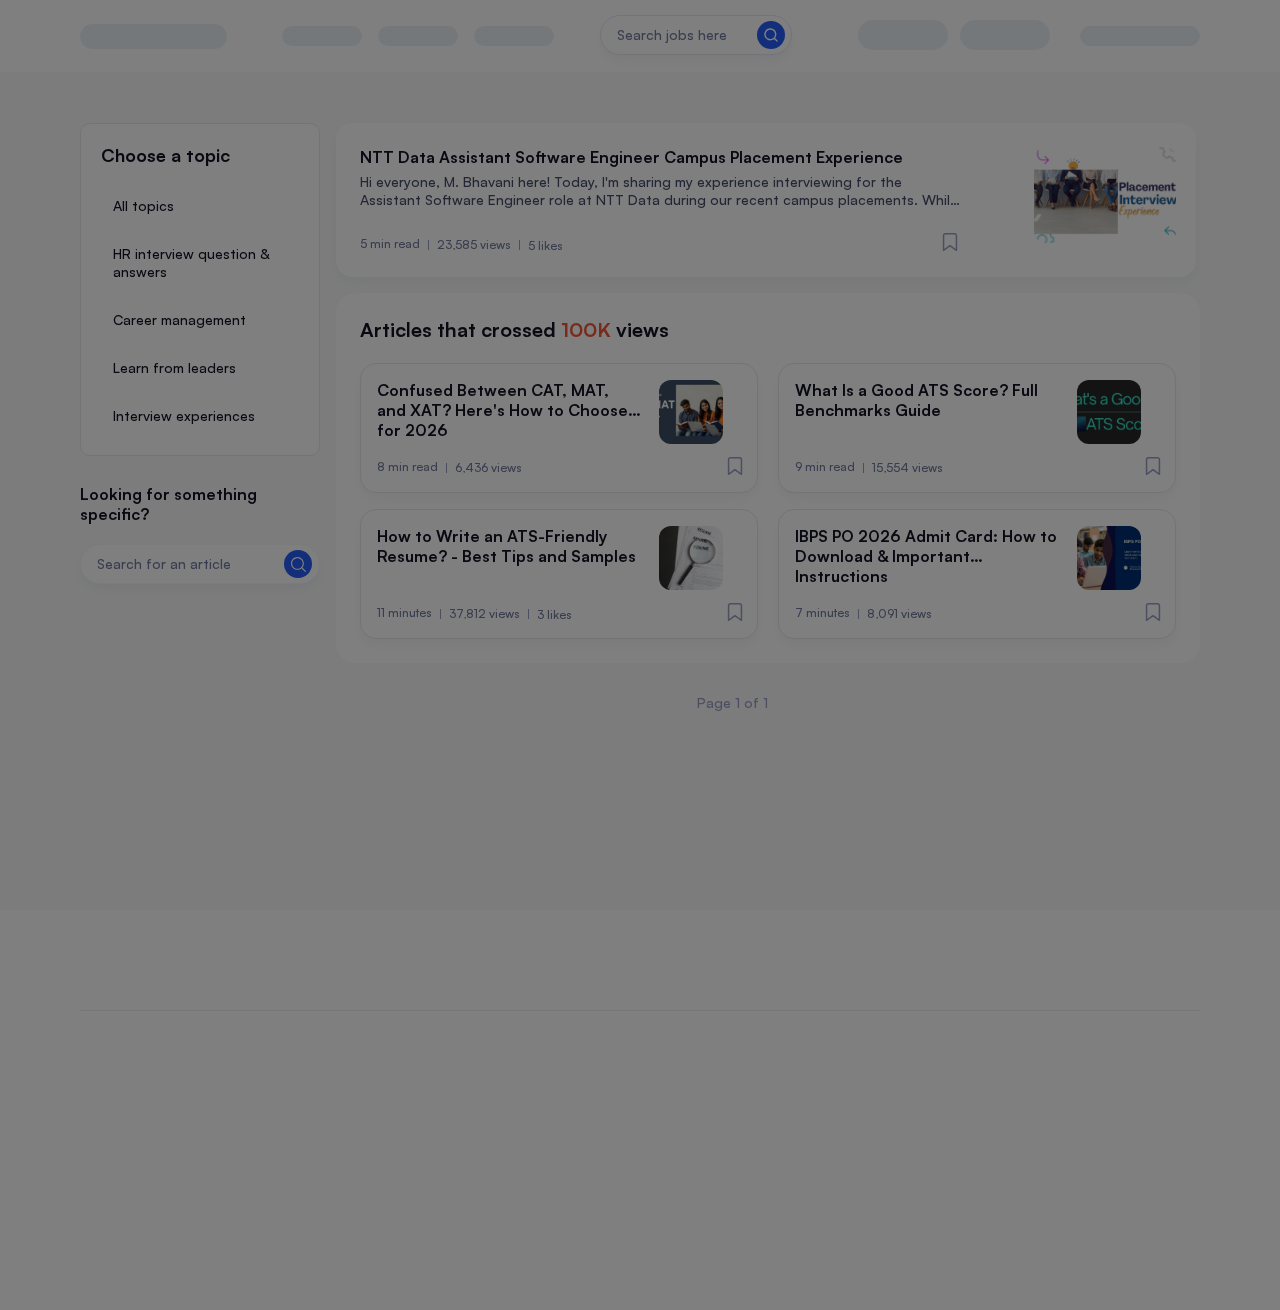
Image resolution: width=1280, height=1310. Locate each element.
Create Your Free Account (640, 720)
